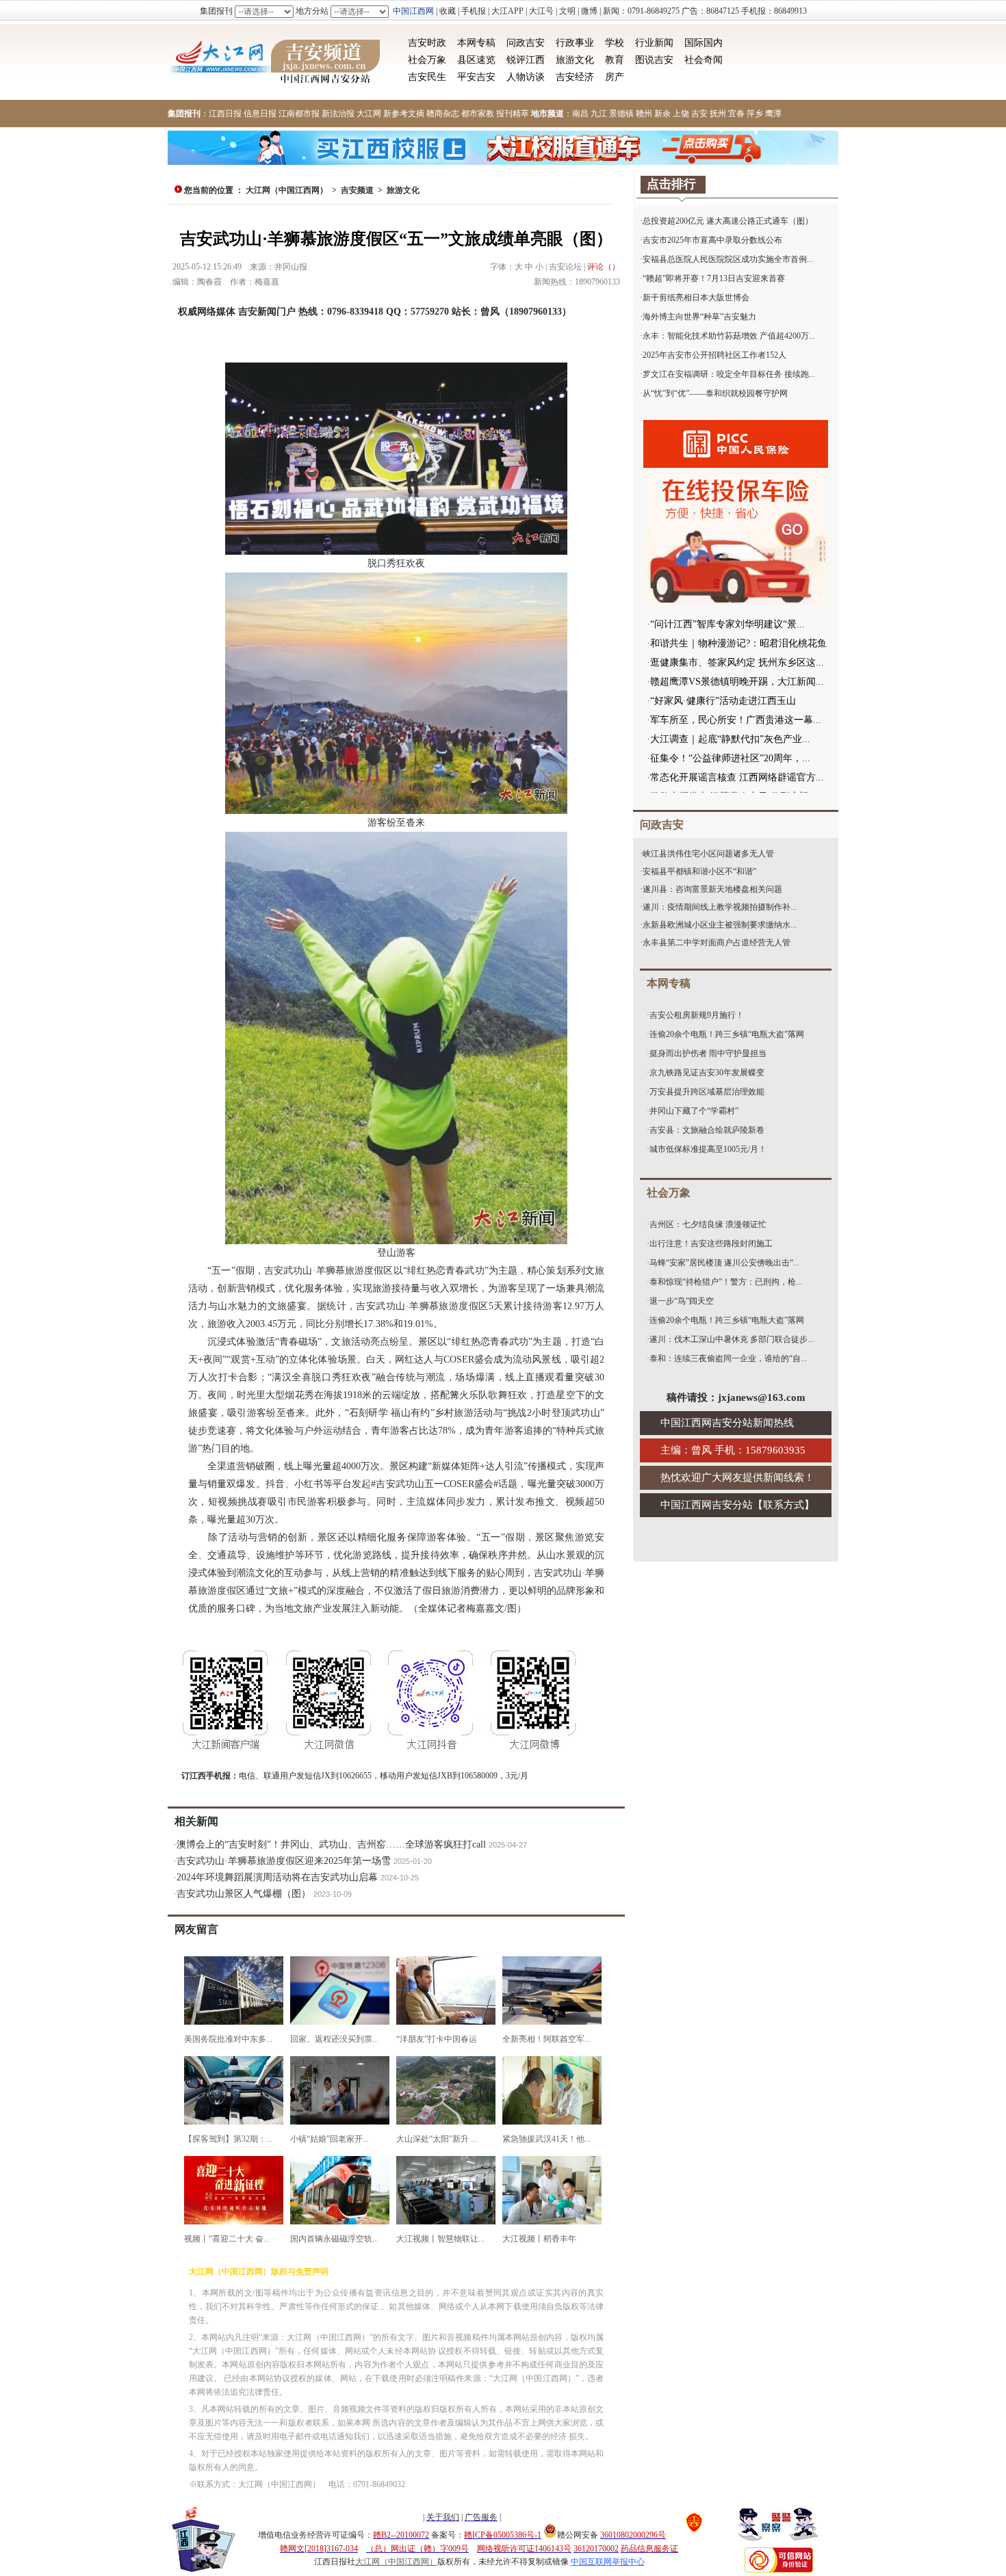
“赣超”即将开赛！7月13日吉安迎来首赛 (714, 278)
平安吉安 (476, 77)
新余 (662, 114)
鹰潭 (773, 114)
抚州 (718, 114)
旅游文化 (575, 60)
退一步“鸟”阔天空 (682, 1301)
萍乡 (755, 114)
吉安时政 (427, 43)
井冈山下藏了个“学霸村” (694, 1111)
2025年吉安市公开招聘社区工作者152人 (714, 355)
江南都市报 (299, 114)
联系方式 (784, 1505)
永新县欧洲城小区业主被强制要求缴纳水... (720, 925)
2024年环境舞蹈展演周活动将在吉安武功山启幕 (277, 1877)
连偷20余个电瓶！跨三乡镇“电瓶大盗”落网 (727, 1034)
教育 (615, 60)
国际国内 (704, 43)
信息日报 (260, 114)
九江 (599, 114)
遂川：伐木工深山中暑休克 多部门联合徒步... (732, 1339)
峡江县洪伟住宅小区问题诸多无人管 (708, 854)
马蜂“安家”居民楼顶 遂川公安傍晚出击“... (724, 1263)
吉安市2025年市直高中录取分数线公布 (712, 240)
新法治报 (338, 114)
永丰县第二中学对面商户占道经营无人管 (717, 943)
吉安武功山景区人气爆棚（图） (244, 1894)
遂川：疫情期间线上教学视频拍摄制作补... (720, 907)
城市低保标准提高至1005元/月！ (708, 1149)
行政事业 (575, 43)
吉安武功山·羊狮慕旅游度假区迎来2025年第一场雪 (284, 1861)
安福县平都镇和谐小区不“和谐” (699, 871)
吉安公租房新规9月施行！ (697, 1015)
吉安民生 (427, 77)
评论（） (604, 267)
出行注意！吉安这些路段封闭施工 (711, 1244)
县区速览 (476, 60)
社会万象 (427, 60)
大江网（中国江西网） (287, 190)
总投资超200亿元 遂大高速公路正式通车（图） (728, 221)
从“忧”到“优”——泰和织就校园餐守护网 (715, 393)
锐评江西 (526, 60)
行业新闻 (654, 43)
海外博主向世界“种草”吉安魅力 (699, 317)
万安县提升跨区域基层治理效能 (707, 1092)
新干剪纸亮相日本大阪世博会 (696, 298)
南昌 (580, 114)
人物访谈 (526, 77)
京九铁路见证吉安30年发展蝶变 (707, 1073)
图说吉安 (654, 60)
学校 (615, 43)
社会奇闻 (704, 60)
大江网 (369, 114)
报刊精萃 (513, 114)
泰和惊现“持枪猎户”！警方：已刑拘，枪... (726, 1282)
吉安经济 (575, 77)
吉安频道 (357, 190)
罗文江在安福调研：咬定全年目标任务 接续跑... (729, 374)
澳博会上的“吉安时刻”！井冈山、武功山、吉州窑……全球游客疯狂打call (331, 1844)
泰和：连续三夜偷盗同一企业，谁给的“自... (728, 1358)
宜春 (736, 114)
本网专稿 (476, 43)
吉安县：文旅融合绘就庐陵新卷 (707, 1130)
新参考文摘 (404, 114)
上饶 (681, 114)
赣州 (644, 114)
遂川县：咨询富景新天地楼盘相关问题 (712, 889)
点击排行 (671, 184)
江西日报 (225, 114)
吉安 (699, 114)
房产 (615, 77)
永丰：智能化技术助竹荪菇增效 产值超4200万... (729, 336)
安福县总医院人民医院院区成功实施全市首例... (728, 259)
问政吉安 (526, 43)
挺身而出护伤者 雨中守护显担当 (708, 1053)
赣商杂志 (443, 114)
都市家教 (478, 114)
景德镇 (621, 114)
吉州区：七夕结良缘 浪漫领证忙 (708, 1224)
